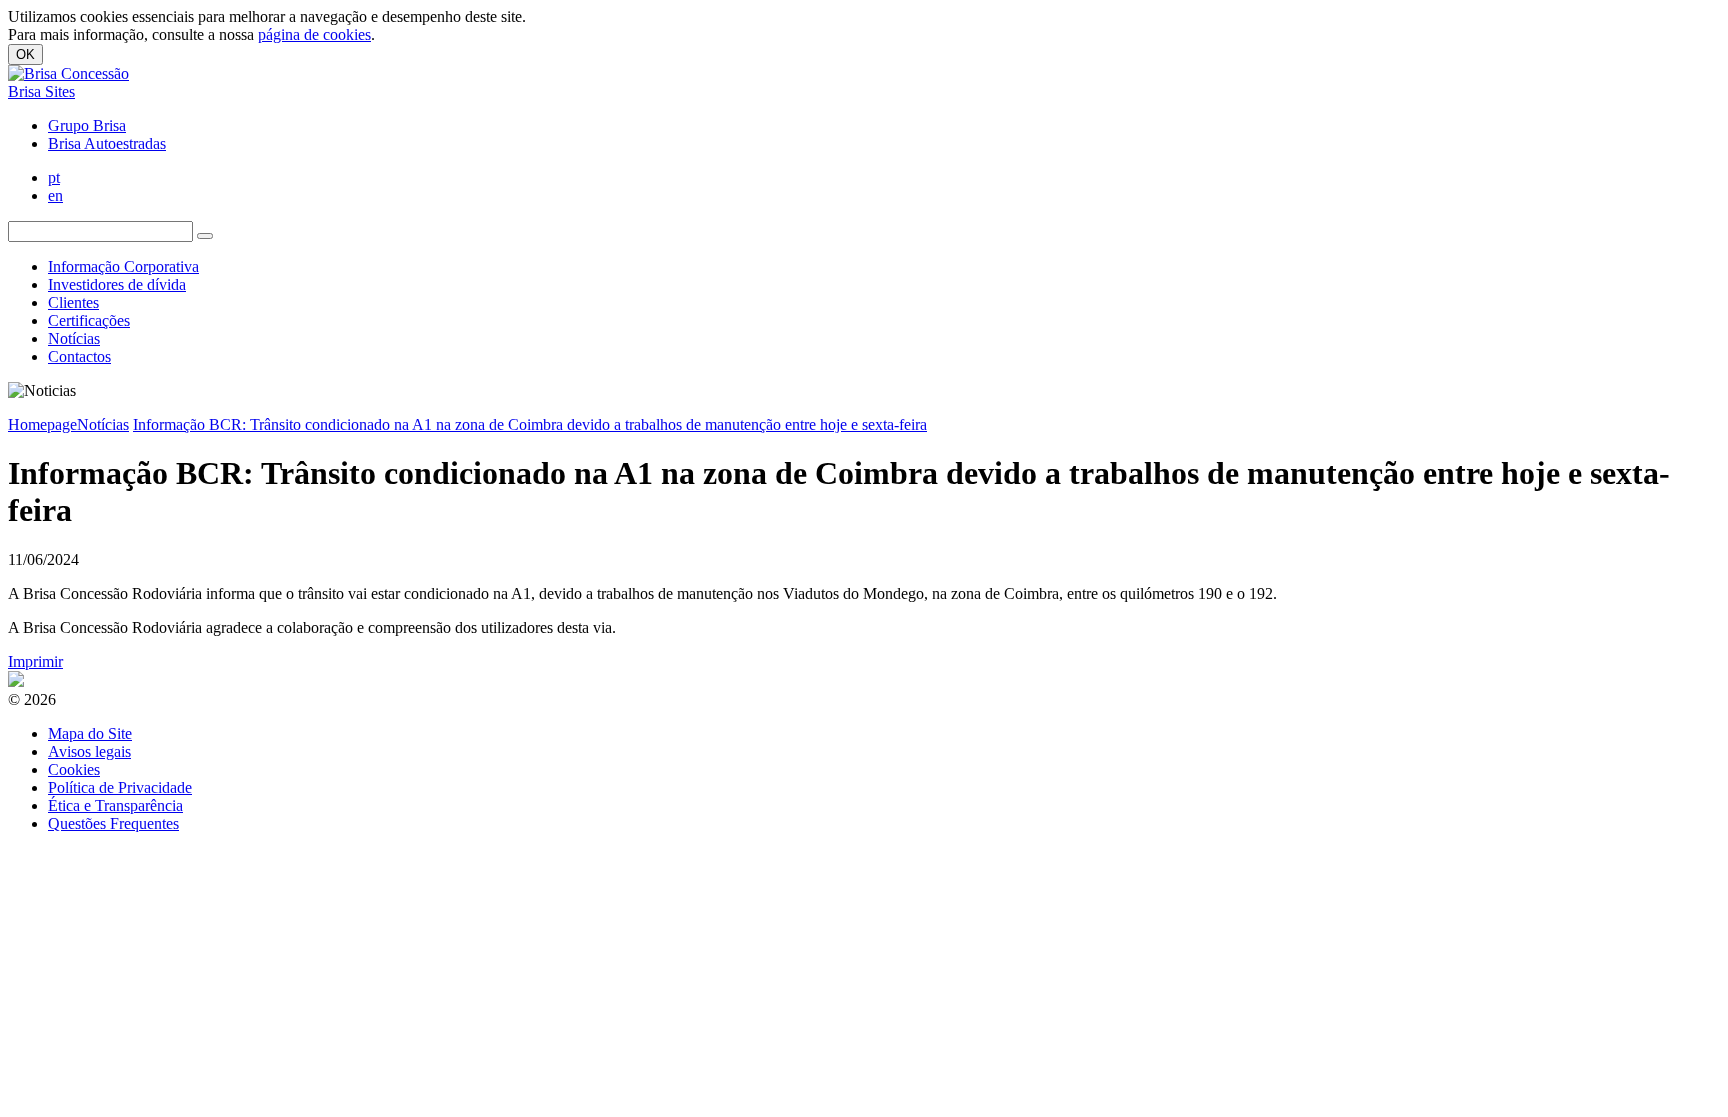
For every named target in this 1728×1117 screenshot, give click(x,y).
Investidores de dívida (117, 284)
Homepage (42, 424)
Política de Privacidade (120, 787)
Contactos (79, 356)
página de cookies (314, 34)
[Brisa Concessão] (68, 73)
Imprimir (35, 661)
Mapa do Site (90, 733)
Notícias (74, 338)
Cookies (74, 769)
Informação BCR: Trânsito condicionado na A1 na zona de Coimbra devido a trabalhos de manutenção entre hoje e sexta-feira (530, 424)
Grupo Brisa (87, 125)
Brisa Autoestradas (107, 143)
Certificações (89, 320)
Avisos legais (89, 751)
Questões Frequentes (113, 823)
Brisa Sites (41, 91)
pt (54, 177)
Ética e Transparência (115, 805)
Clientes (73, 302)
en (55, 195)
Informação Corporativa (123, 266)
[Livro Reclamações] (16, 681)
